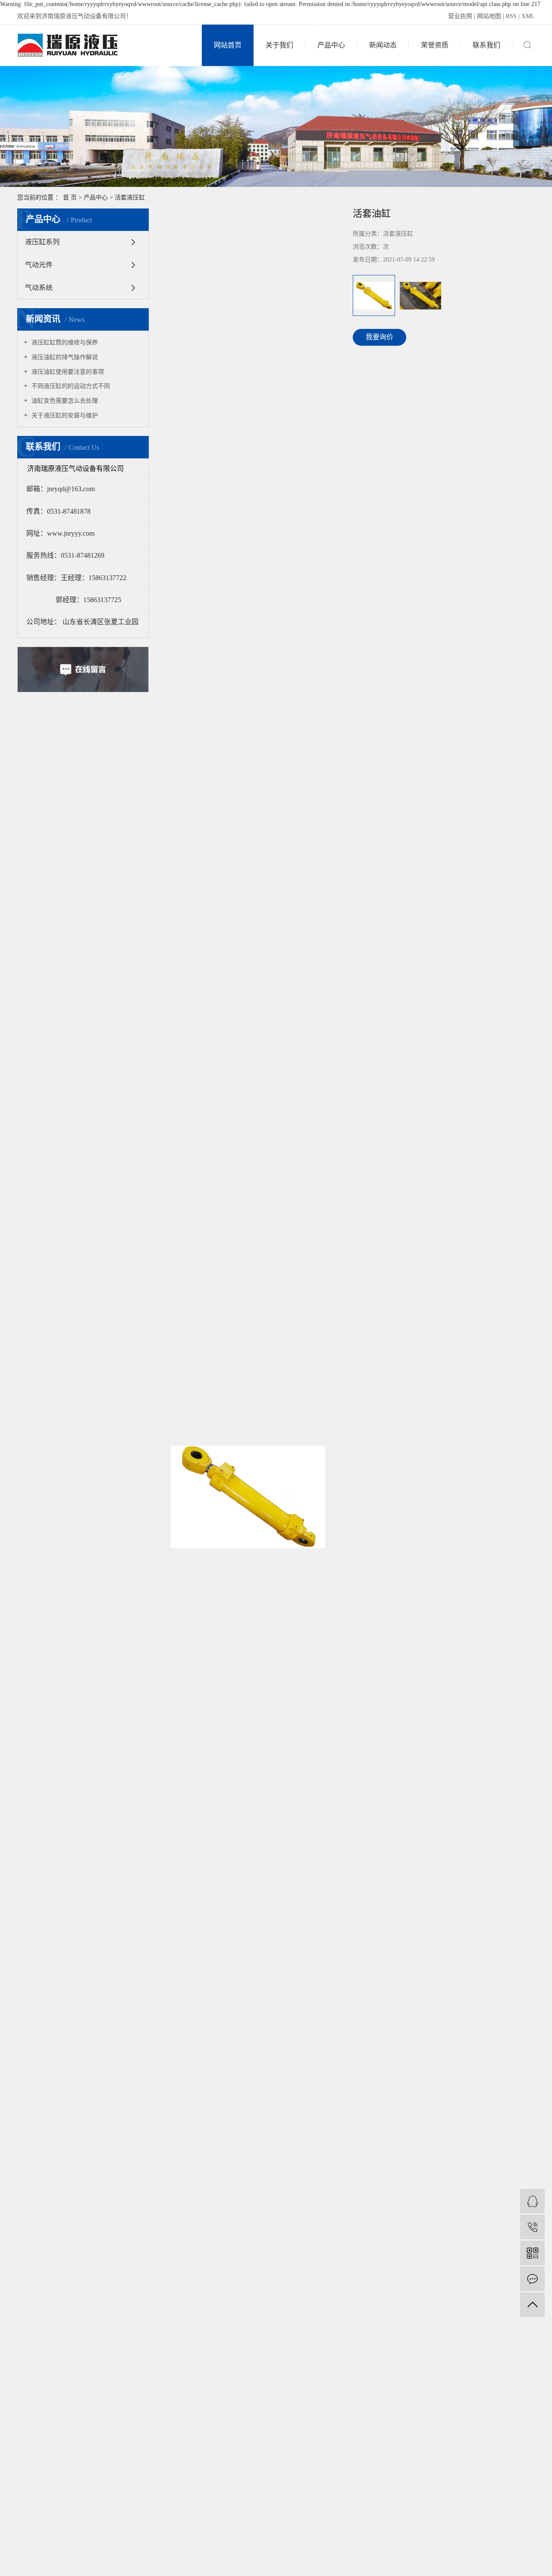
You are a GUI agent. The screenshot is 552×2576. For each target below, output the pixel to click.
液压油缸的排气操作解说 (64, 357)
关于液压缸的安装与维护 (64, 415)
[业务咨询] (532, 2201)
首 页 (70, 197)
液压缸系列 (42, 242)
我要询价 (379, 337)
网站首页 (228, 45)
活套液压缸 (130, 197)
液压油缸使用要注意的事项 (67, 372)
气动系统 (39, 288)
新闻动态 (383, 45)
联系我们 (486, 45)
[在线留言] (532, 2279)
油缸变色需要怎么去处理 (64, 401)
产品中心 (331, 45)
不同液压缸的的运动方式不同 (70, 386)
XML (528, 16)
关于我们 (279, 45)
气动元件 (39, 265)
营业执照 (460, 16)
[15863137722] (532, 2227)
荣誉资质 (435, 45)
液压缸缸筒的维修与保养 (64, 343)
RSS (511, 16)
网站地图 (489, 16)
